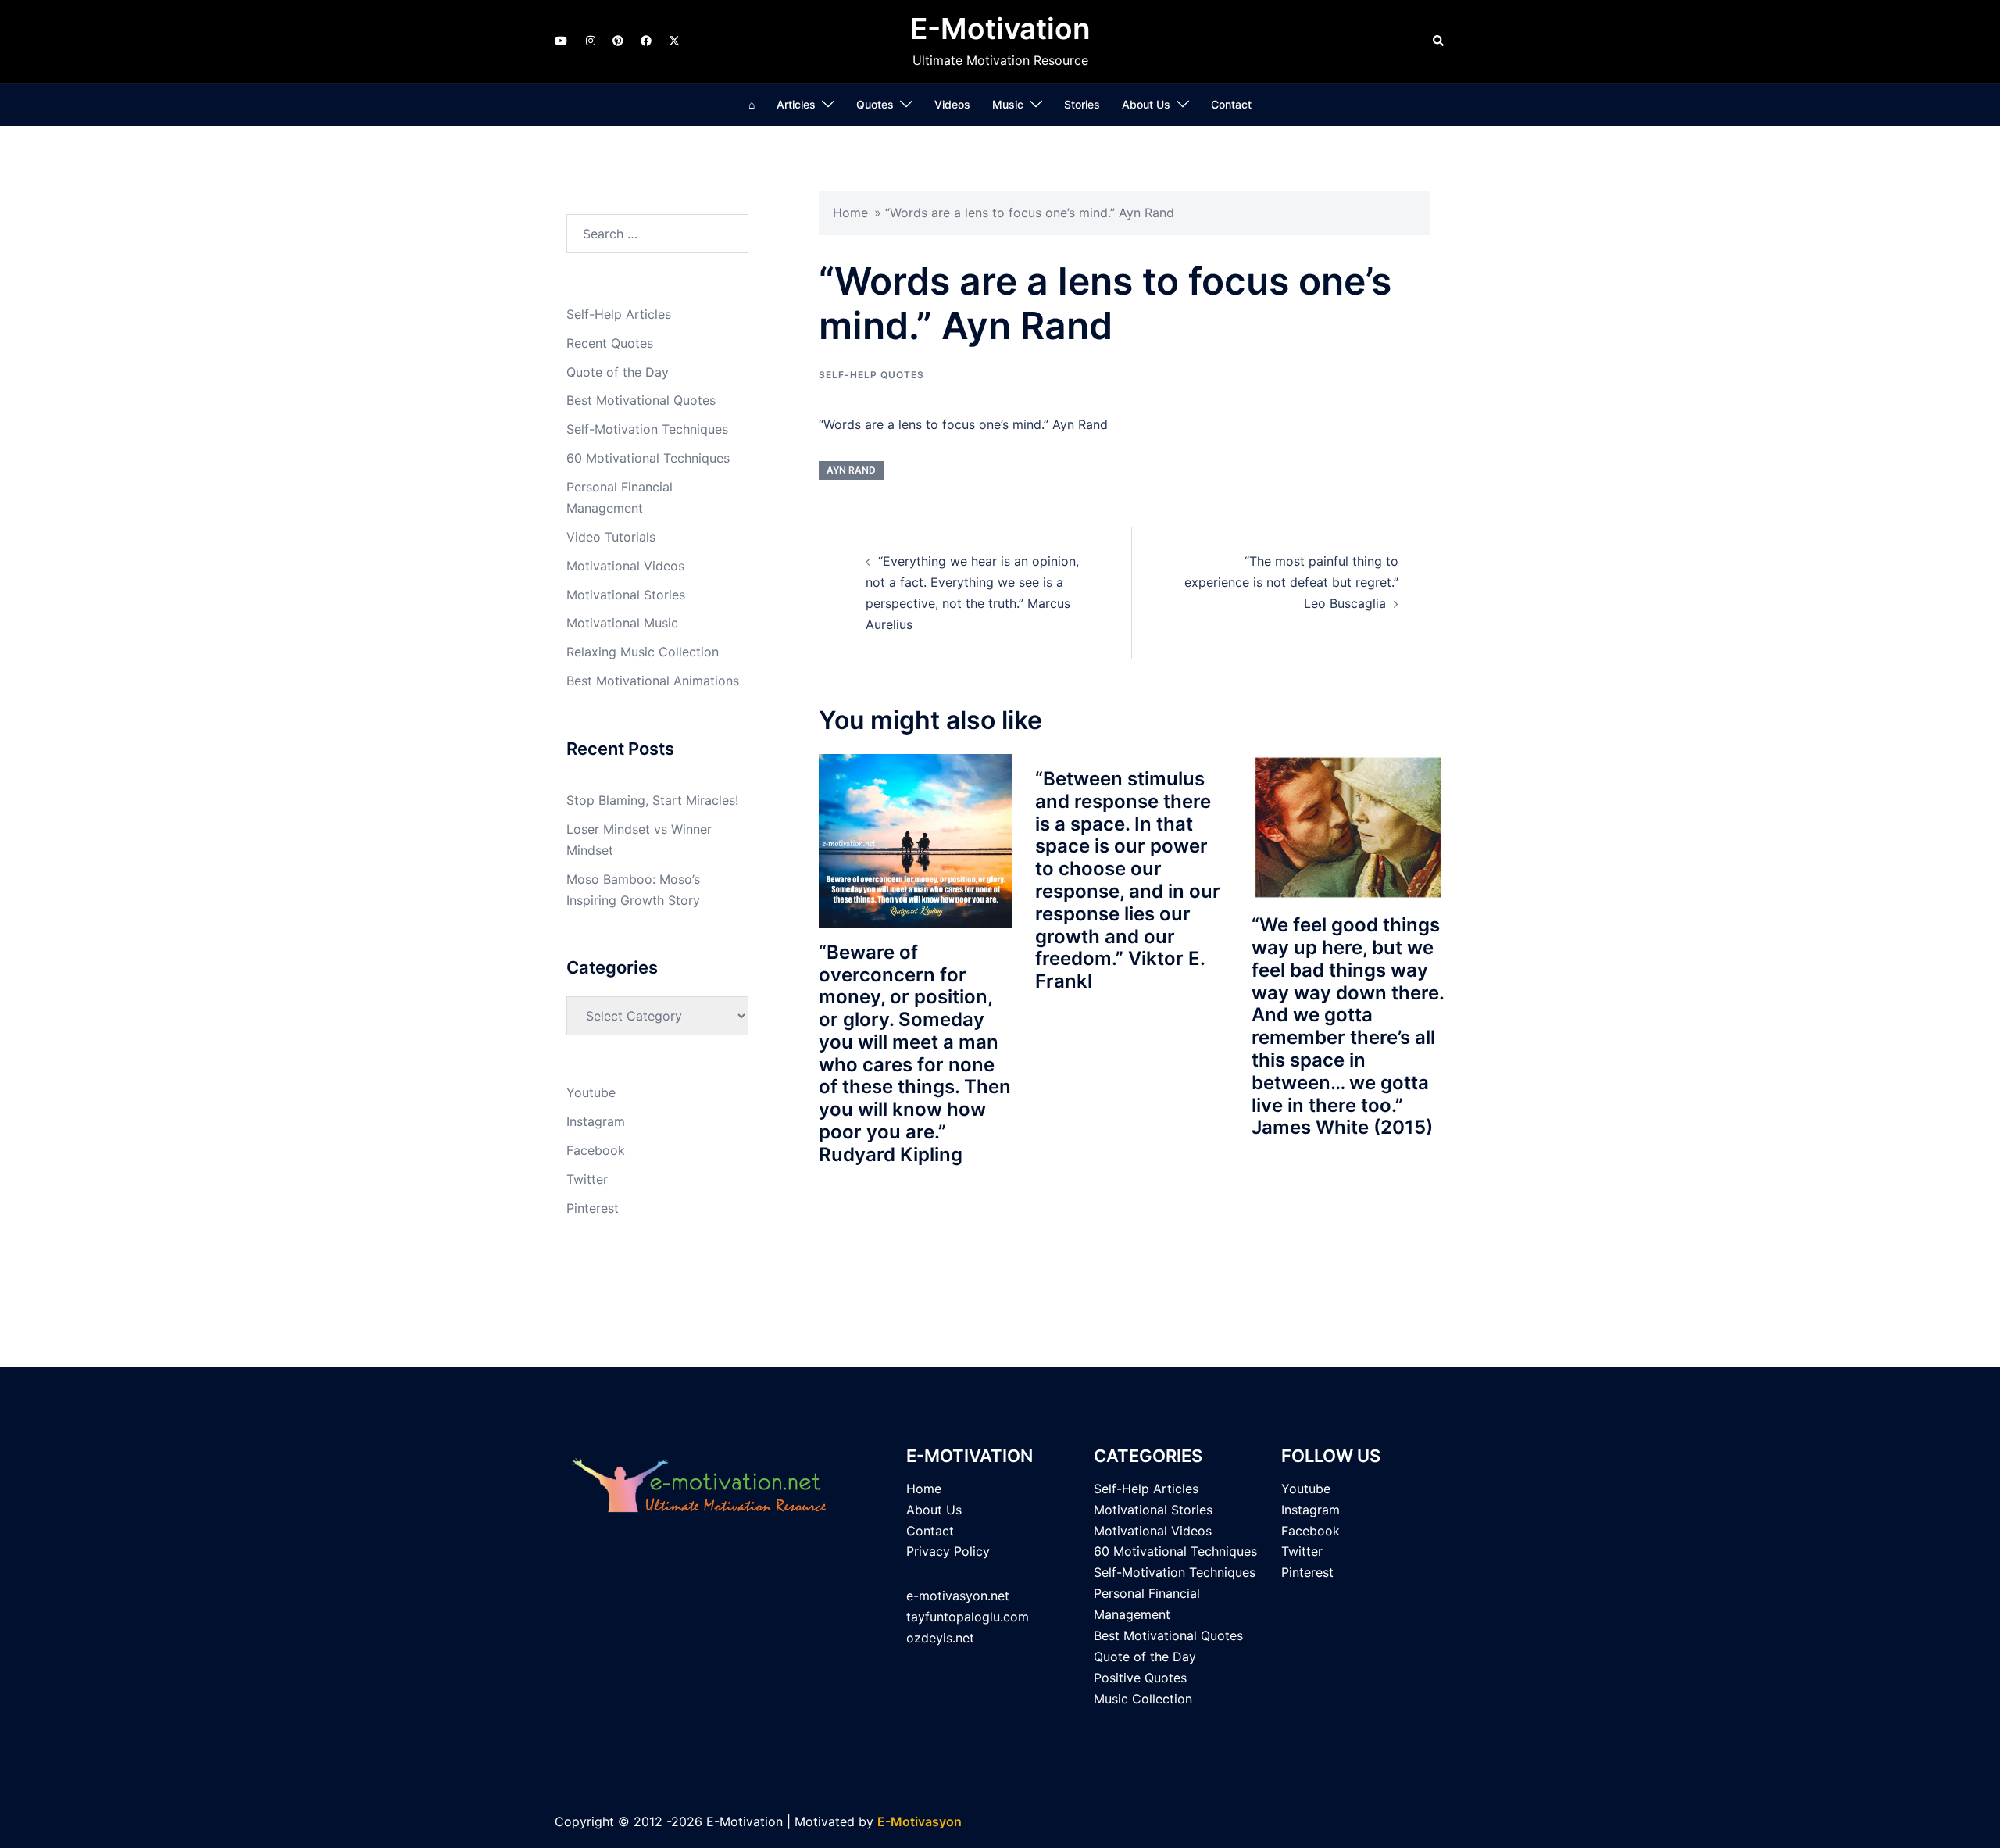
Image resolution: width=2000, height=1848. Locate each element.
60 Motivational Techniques (648, 458)
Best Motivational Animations (653, 681)
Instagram (596, 1121)
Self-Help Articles (619, 314)
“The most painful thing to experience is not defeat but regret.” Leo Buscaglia (1291, 582)
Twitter (587, 1179)
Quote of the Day (618, 372)
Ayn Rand (851, 470)
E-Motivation (1000, 29)
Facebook (596, 1150)
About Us (1146, 104)
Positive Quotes (1140, 1678)
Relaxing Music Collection (643, 652)
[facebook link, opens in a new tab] (645, 40)
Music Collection (1143, 1699)
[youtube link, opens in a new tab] (561, 40)
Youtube (591, 1092)
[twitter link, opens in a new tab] (673, 40)
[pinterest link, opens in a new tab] (617, 40)
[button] (1439, 41)
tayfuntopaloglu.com (968, 1617)
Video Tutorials (611, 537)
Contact (1231, 104)
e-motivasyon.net (958, 1596)
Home (850, 213)
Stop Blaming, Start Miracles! (652, 800)
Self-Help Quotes (871, 375)
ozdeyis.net (940, 1638)
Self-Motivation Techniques (647, 429)
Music (1008, 104)
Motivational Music (622, 623)
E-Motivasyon (920, 1821)
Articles (796, 104)
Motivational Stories (626, 595)
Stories (1082, 104)
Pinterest (593, 1208)
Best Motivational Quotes (641, 400)
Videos (952, 104)
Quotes (875, 104)
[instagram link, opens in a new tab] (589, 40)
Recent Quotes (610, 343)
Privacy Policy (948, 1551)
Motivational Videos (625, 566)
